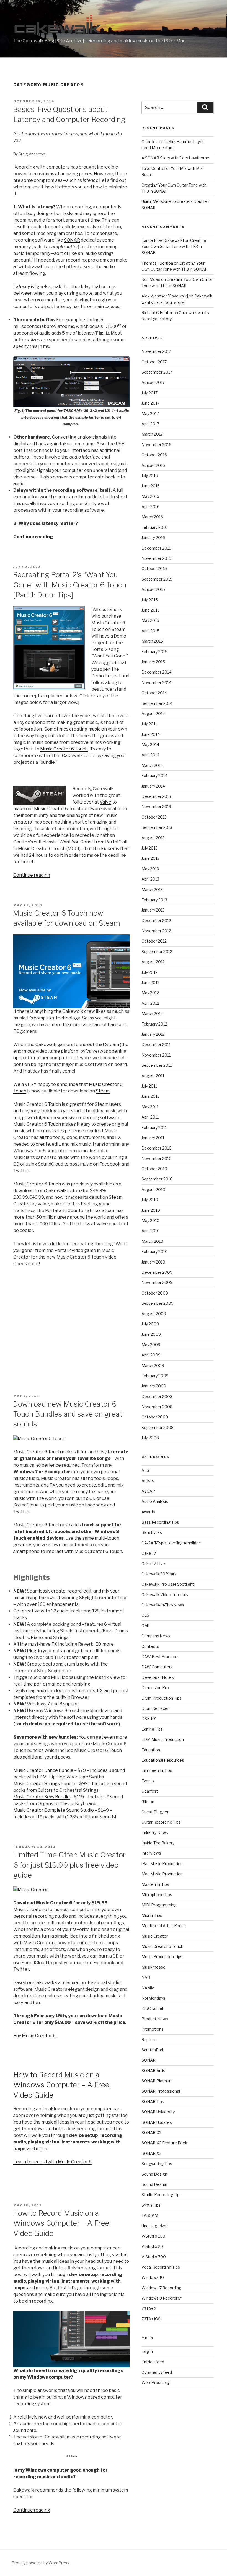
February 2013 (154, 900)
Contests (150, 1646)
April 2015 (150, 631)
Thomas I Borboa (157, 263)
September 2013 (157, 827)
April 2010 (151, 1231)
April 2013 (150, 879)
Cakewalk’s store (64, 1191)
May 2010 (150, 1220)
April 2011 (150, 1117)
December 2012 (156, 921)
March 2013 (152, 890)
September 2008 (158, 1427)
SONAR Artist (154, 2071)
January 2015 (153, 662)
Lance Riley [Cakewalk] (163, 240)
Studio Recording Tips (162, 2195)
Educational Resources (163, 1760)
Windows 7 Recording (161, 2288)
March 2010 (152, 1241)
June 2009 (151, 1334)
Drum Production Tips (162, 1698)
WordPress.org (156, 2382)
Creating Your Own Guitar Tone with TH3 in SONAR (174, 247)
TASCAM (150, 2215)
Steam (112, 1044)
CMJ (145, 1626)
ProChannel (152, 2008)
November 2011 (156, 1055)
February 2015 (154, 652)
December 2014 (156, 672)
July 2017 (149, 393)
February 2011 (154, 1128)
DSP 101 (149, 1719)
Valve (105, 802)
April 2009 (151, 1355)
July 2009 (150, 1324)
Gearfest (150, 1791)
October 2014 (154, 693)
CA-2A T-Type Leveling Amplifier (171, 1543)
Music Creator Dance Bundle (43, 1770)
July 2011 (149, 1086)
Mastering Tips (155, 1884)
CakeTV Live (153, 1564)
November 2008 (157, 1407)
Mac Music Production (162, 1874)
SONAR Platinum (157, 2081)
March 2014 (152, 765)
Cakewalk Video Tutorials (165, 1595)
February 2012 (154, 1024)
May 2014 (150, 745)
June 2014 (151, 734)
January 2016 (153, 538)
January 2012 (153, 1034)
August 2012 (153, 962)
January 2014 (153, 786)
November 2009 (157, 1282)
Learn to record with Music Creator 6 (52, 2162)
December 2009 (157, 1272)
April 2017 (150, 424)
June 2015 (151, 610)
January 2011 (153, 1138)
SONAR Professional (161, 2091)
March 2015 (152, 641)
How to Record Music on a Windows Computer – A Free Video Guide (61, 2085)
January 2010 (153, 1262)
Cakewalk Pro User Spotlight (168, 1584)
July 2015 (150, 600)
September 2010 (157, 1179)
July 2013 (149, 848)
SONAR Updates (157, 2122)
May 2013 (150, 869)
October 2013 (154, 817)
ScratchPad (152, 2050)
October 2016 (154, 455)
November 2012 (156, 931)
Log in (147, 2351)
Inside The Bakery (158, 1843)
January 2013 (153, 910)
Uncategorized (155, 2226)
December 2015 (156, 548)
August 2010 (153, 1189)
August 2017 (153, 382)
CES (145, 1615)
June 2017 (150, 403)
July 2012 (149, 972)
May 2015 (150, 620)
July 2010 (150, 1200)
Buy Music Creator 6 (34, 2036)
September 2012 (157, 952)
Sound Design (154, 2174)
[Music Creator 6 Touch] (39, 1439)
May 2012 (150, 993)
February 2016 (154, 527)
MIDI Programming (159, 1905)
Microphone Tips (157, 1895)
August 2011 (153, 1076)
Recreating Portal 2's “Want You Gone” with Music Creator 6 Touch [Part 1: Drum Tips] (69, 585)
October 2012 (154, 941)
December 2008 (157, 1396)
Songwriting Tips (157, 2164)
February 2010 (155, 1251)
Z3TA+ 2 (149, 2309)
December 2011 (156, 1044)
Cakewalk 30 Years (159, 1574)
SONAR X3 (151, 2153)
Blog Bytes (152, 1532)
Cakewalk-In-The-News (163, 1605)
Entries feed (153, 2362)
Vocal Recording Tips (161, 2267)
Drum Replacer (155, 1708)
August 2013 (153, 838)
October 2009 (155, 1293)
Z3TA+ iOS (151, 2319)
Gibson (148, 1802)
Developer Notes (158, 1677)
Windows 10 (153, 2277)
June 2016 (151, 486)
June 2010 (151, 1210)
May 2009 (151, 1345)
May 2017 (150, 414)
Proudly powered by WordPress (41, 2563)
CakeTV (149, 1553)
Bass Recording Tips (160, 1522)
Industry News (155, 1833)
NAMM (148, 1988)
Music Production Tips (162, 1957)
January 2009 (154, 1386)
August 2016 (153, 465)
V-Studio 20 (152, 2246)
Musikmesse (154, 1967)
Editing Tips (152, 1729)
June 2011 (150, 1096)
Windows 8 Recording (162, 2298)
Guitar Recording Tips (161, 1822)
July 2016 (150, 476)
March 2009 (153, 1365)
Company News (156, 1636)
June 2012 (150, 982)
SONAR (72, 240)
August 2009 (154, 1314)
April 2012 (150, 1003)
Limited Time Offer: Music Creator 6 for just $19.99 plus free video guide (69, 1865)
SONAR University (158, 2112)
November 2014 (156, 683)
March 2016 (152, 517)
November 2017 (156, 351)
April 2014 (150, 755)
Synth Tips (151, 2205)
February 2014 (154, 776)
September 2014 (157, 703)
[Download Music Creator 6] (31, 1890)
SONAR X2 (151, 2133)
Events (148, 1781)
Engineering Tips (157, 1770)
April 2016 (150, 507)
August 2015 (153, 589)
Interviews (151, 1853)
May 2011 (150, 1107)
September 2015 (157, 579)
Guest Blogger (155, 1812)
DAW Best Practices (161, 1657)
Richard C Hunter (157, 313)
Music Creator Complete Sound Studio (54, 1810)
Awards (148, 1512)
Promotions (153, 2029)
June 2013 (150, 858)
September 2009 (158, 1303)
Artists (148, 1481)
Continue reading (33, 537)
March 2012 (152, 1013)
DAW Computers (157, 1667)
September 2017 (157, 372)
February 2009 (155, 1376)
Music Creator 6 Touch (64, 749)
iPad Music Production (162, 1864)
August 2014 (153, 714)
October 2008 (155, 1417)
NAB (146, 1977)
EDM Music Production (163, 1739)
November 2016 (156, 445)
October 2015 (154, 569)
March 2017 (152, 434)
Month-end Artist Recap (164, 1926)
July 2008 (150, 1438)
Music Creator (155, 1936)
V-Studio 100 (153, 2236)
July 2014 (150, 724)
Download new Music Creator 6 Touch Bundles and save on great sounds (68, 1414)
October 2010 (154, 1169)
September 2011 (157, 1065)
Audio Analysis (155, 1501)
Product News (155, 2019)
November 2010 (157, 1158)
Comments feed (157, 2372)
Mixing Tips (152, 1915)
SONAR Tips (153, 2102)
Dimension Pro (155, 1688)
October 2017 (154, 362)
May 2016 (150, 496)
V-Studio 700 (154, 2257)
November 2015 (156, 558)
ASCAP (148, 1491)
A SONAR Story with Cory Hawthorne (175, 158)
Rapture (149, 2040)
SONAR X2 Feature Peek (164, 2143)
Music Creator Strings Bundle (44, 1784)
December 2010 (157, 1148)
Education (151, 1750)
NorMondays (153, 1998)
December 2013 (156, 796)
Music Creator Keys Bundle (42, 1797)
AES (145, 1470)
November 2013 (156, 807)
